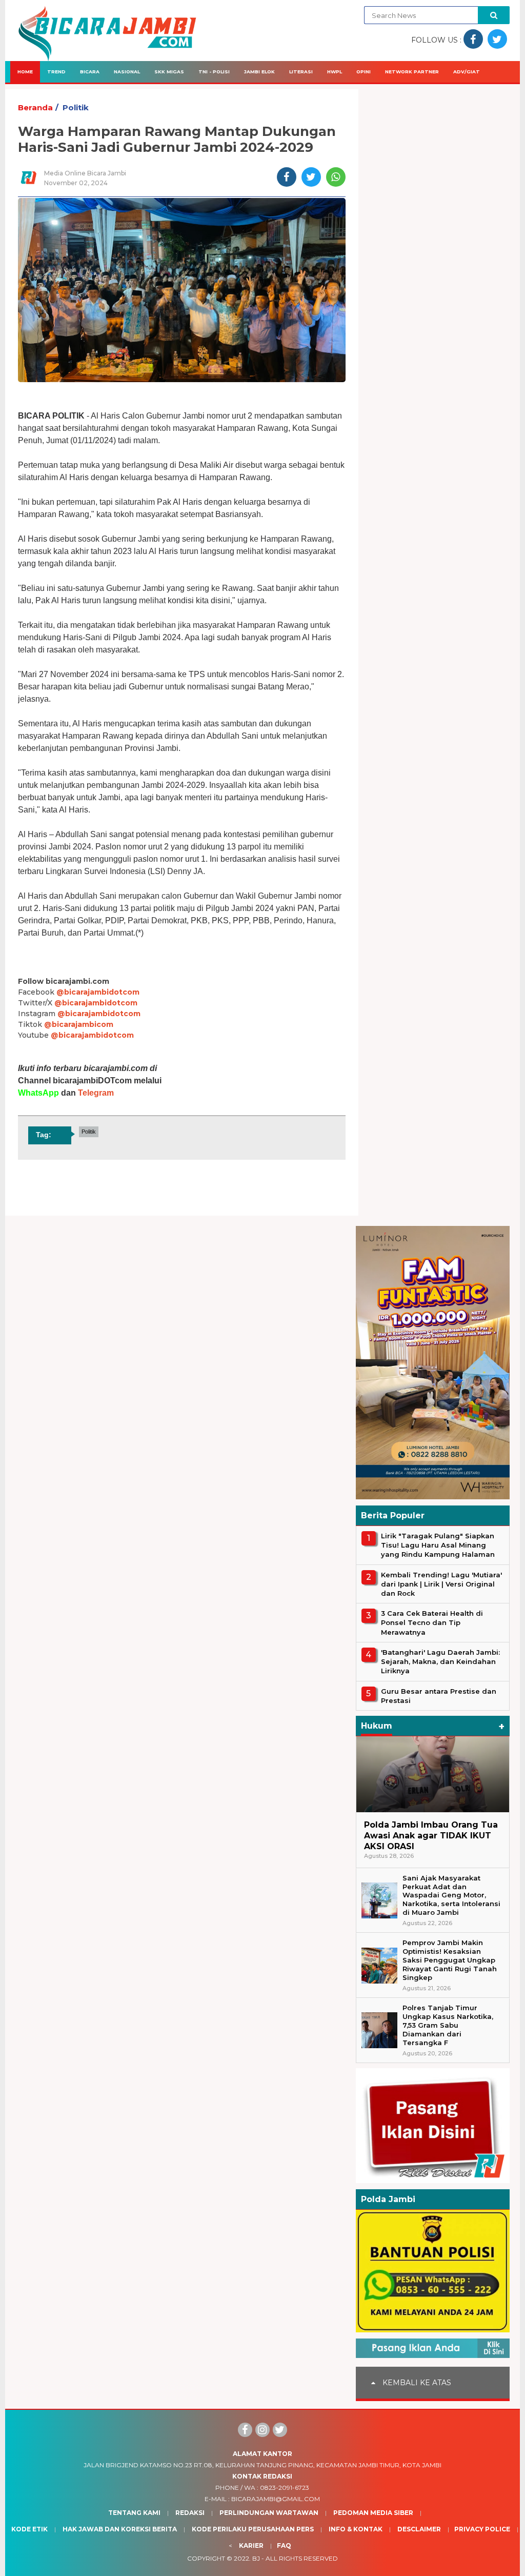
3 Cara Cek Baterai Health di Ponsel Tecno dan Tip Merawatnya (432, 1622)
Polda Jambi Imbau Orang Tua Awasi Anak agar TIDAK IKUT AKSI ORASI (431, 1836)
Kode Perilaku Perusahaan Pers (253, 2529)
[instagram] (262, 2430)
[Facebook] (245, 2430)
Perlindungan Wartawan (269, 2513)
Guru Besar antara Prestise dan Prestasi (439, 1696)
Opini (364, 72)
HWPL (335, 72)
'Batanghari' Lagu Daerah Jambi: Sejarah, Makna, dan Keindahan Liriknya (440, 1661)
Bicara (90, 72)
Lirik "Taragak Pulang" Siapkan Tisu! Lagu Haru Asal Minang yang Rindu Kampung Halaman (438, 1545)
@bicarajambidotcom (98, 992)
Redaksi (190, 2513)
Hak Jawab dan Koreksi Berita (120, 2529)
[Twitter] (280, 2430)
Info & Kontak (356, 2529)
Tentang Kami (134, 2513)
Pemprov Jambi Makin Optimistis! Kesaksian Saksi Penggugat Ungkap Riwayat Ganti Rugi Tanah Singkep (450, 1960)
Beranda (35, 107)
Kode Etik (29, 2529)
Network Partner (412, 72)
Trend (56, 72)
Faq (284, 2545)
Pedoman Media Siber (373, 2513)
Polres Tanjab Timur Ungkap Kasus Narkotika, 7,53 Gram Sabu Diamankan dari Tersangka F (448, 2025)
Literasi (301, 72)
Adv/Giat (467, 72)
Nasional (127, 72)
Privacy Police (482, 2529)
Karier (251, 2545)
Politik (76, 107)
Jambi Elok (259, 72)
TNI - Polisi (214, 72)
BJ (256, 2558)
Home (25, 72)
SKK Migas (169, 72)
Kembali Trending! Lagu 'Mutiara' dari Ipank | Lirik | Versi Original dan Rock (441, 1584)
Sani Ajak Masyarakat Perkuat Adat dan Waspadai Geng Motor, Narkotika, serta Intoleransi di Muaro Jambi (451, 1895)
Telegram (96, 1093)
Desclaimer (419, 2529)
